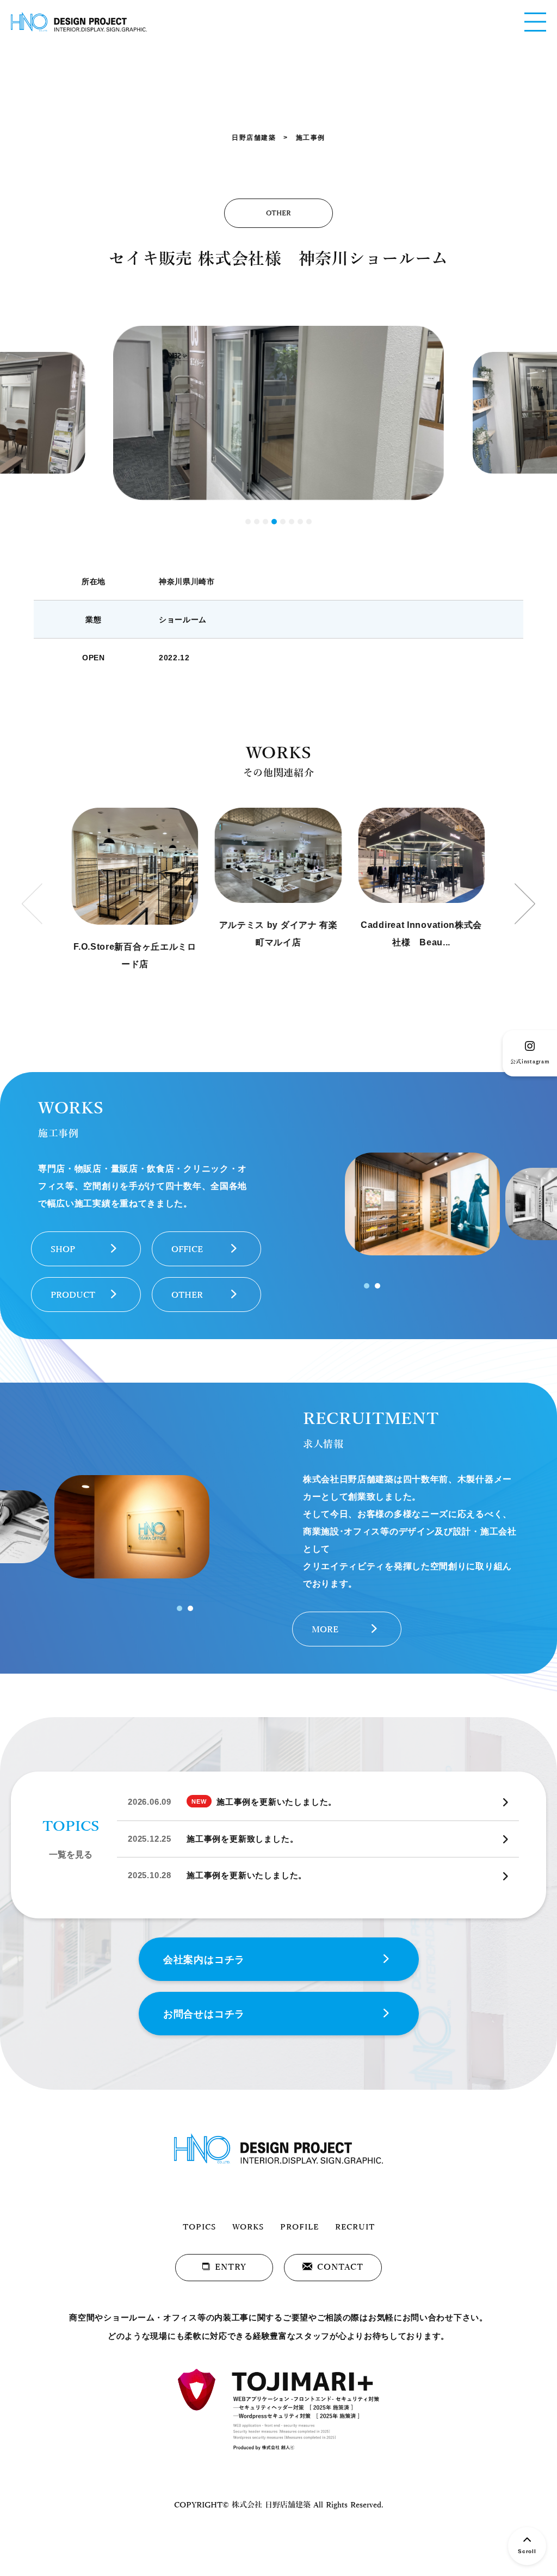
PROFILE (299, 2227)
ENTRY (231, 2267)
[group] (135, 890)
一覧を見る (71, 1854)
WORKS (248, 2227)
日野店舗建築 (254, 138)
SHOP (63, 1249)
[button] (248, 522)
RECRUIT (355, 2227)
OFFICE (187, 1249)
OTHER (187, 1295)
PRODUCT (73, 1295)
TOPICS (199, 2227)
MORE (325, 1630)
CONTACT (340, 2267)
